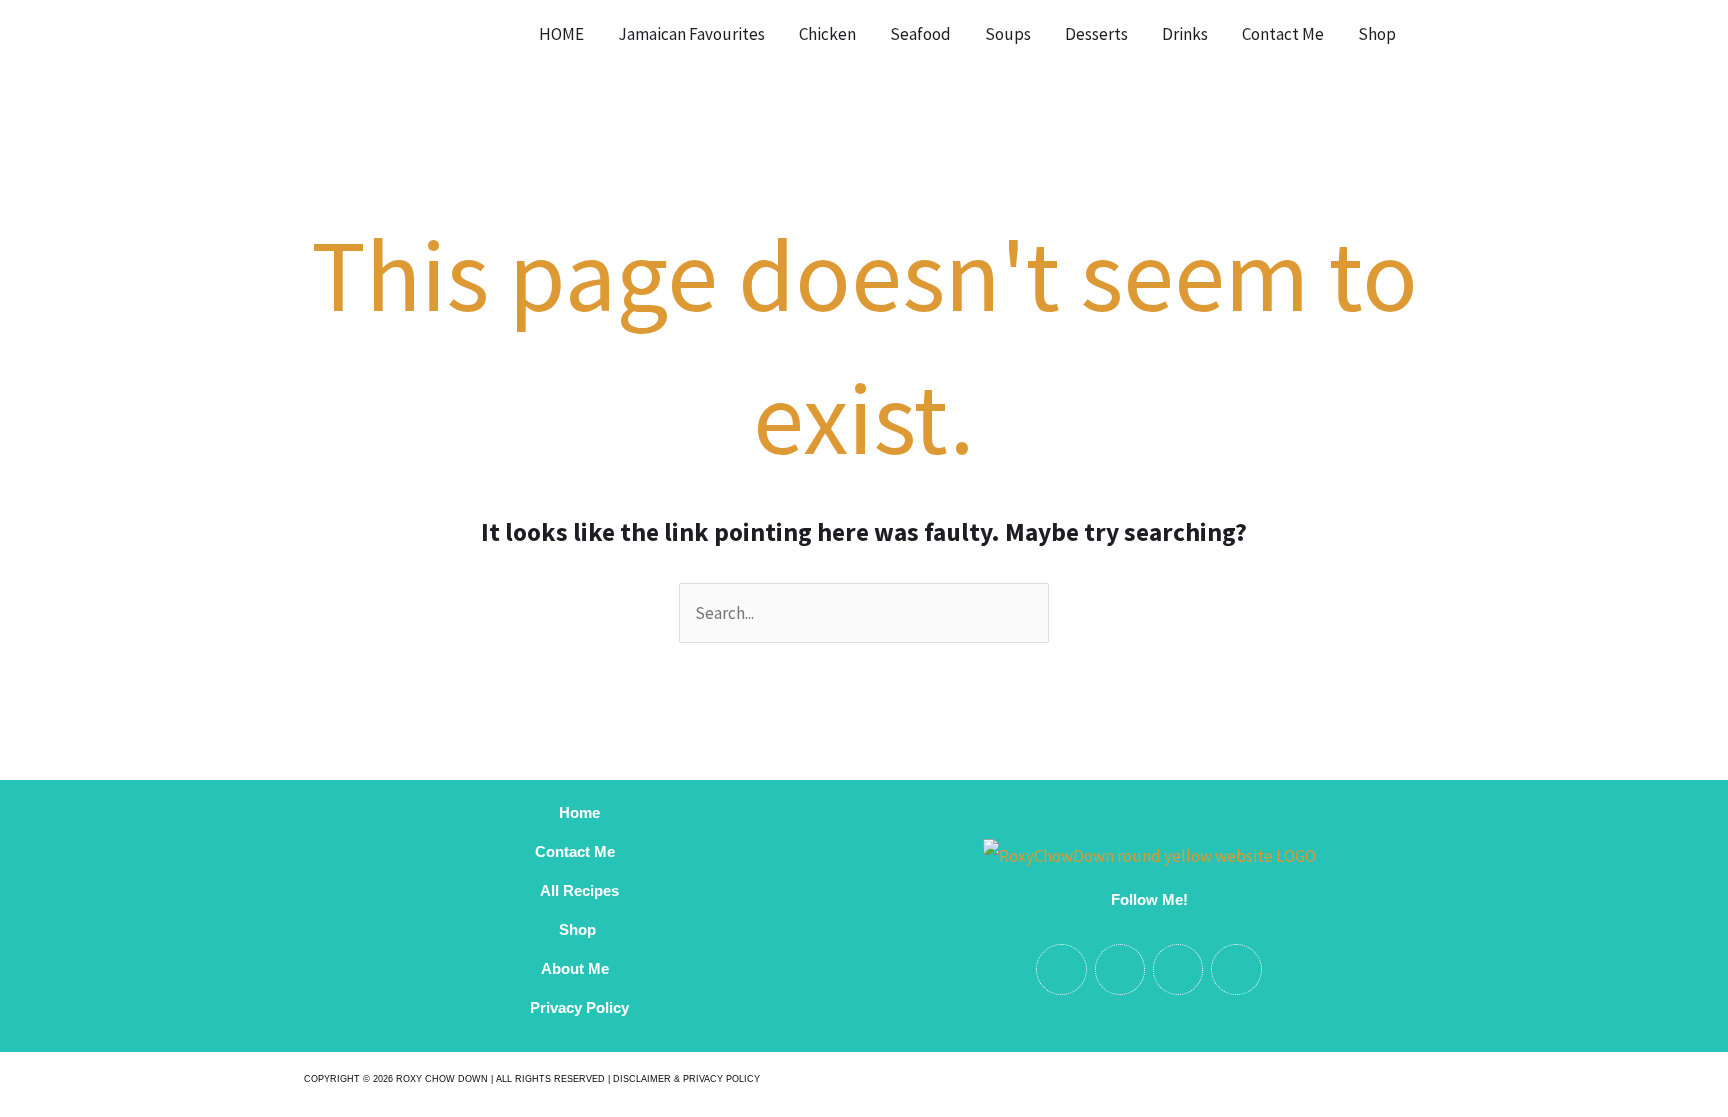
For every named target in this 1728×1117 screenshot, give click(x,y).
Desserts (1096, 34)
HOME (561, 34)
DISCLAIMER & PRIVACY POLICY (686, 1079)
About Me (579, 968)
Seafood (920, 34)
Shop (1377, 34)
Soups (1008, 34)
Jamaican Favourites (691, 34)
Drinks (1185, 34)
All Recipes (579, 890)
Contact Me (1283, 34)
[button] (1438, 34)
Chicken (827, 34)
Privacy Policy (579, 1007)
